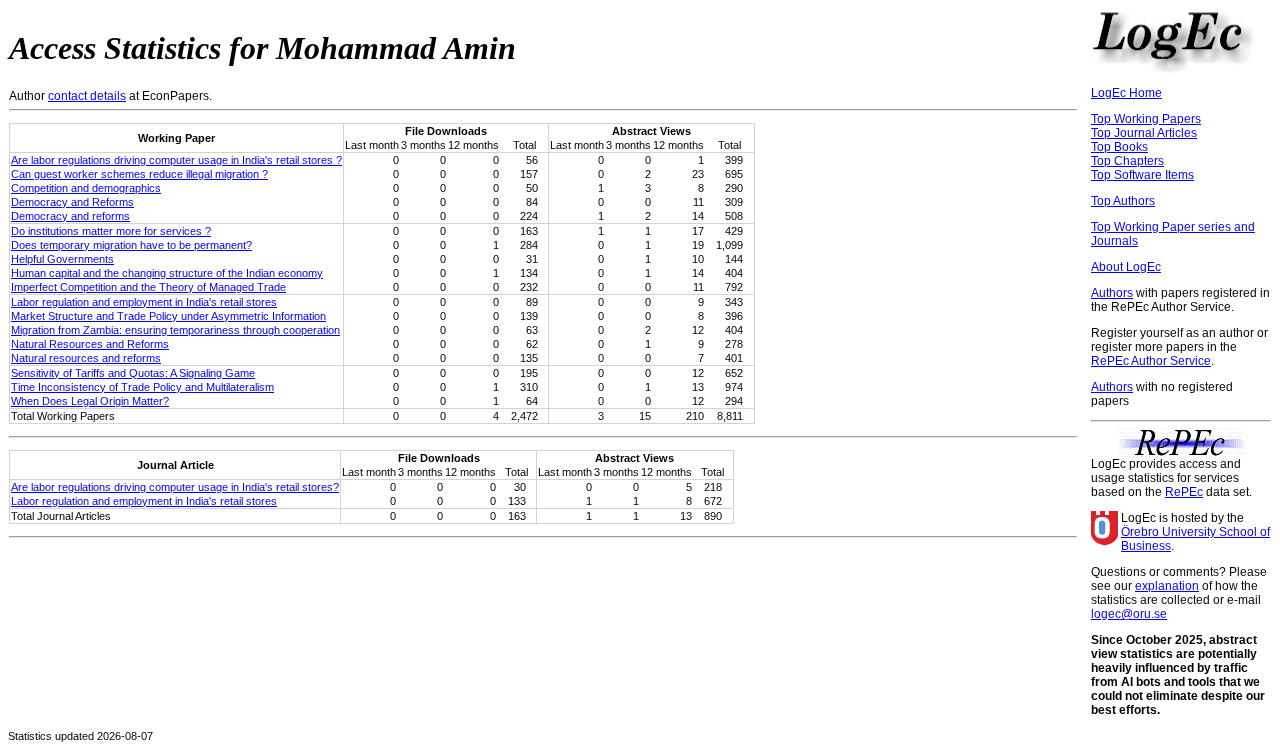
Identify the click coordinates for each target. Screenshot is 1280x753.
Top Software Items (1142, 175)
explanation (1167, 586)
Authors (1112, 293)
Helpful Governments (62, 259)
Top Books (1119, 147)
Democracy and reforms (70, 216)
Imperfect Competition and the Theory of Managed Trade (148, 287)
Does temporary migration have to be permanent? (131, 245)
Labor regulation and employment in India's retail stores (144, 302)
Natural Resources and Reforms (90, 344)
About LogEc (1126, 267)
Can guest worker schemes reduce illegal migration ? (139, 174)
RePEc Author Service (1151, 361)
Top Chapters (1127, 161)
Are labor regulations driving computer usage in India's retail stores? (175, 487)
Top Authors (1123, 201)
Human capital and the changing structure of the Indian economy (167, 273)
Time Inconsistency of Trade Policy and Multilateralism (142, 387)
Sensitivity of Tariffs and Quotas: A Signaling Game (133, 373)
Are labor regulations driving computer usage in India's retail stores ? (176, 160)
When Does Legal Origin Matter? (90, 401)
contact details (87, 96)
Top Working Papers (1146, 119)
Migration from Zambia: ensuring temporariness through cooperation (175, 330)
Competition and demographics (86, 188)
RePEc (1184, 492)
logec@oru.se (1129, 614)
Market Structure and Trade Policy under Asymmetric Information (168, 316)
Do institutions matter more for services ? (111, 231)
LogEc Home (1126, 93)
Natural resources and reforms (86, 358)
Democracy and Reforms (72, 202)
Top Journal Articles (1144, 133)
